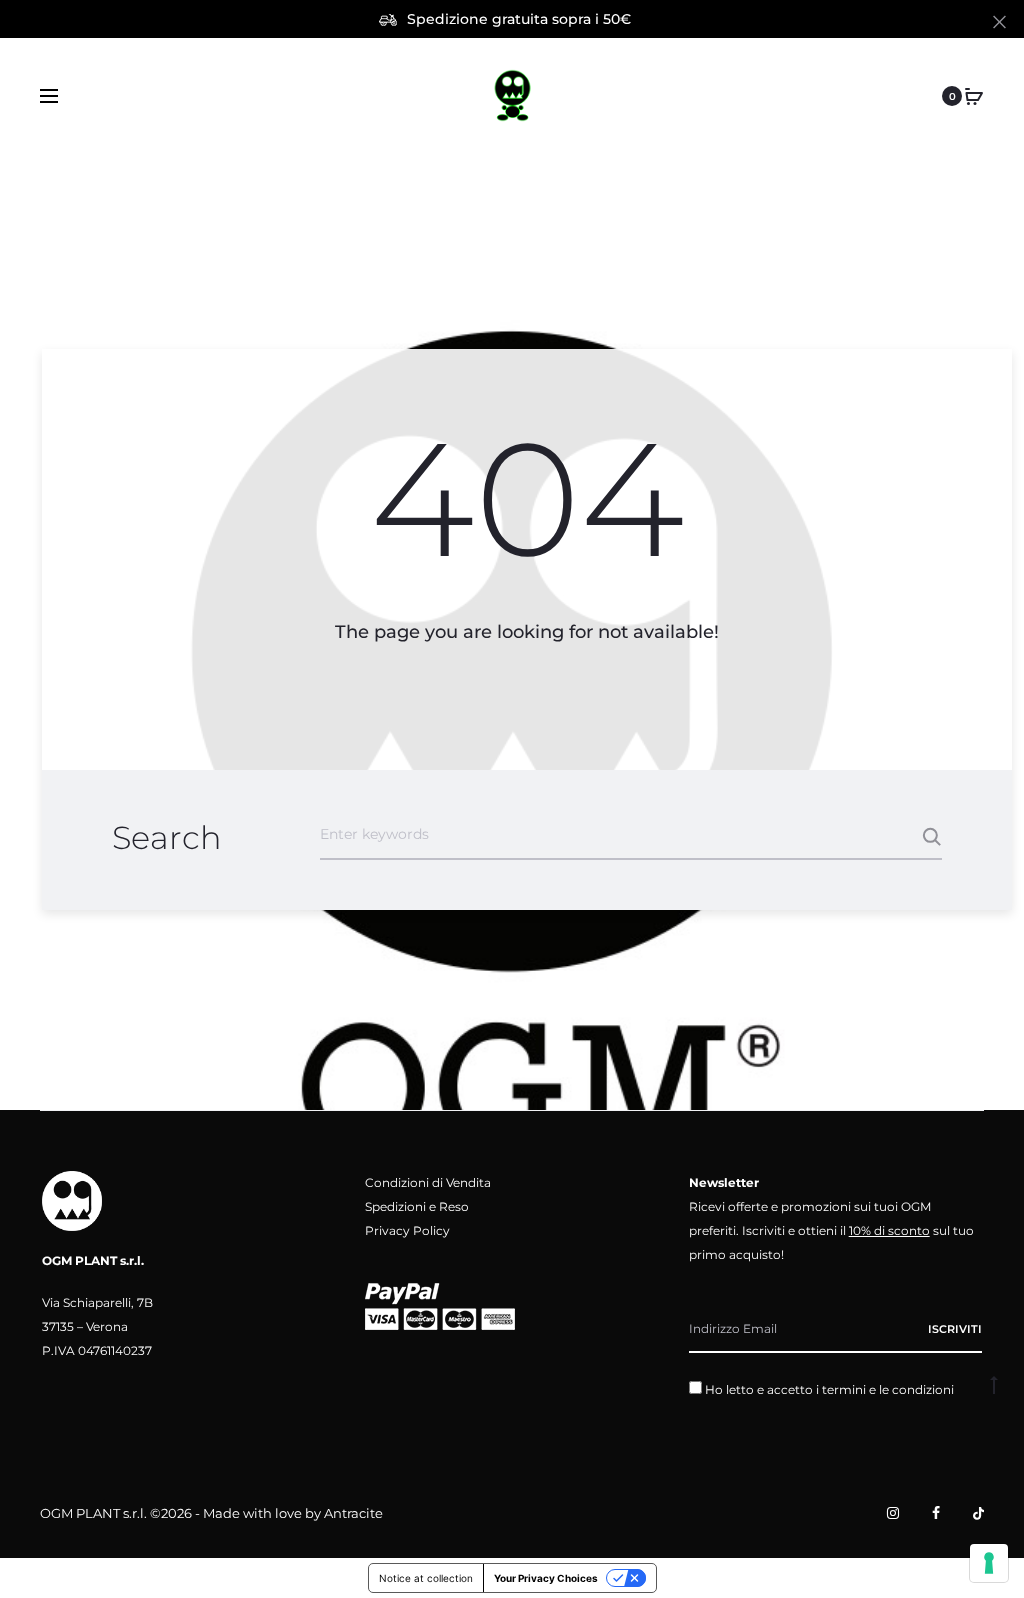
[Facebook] (936, 1513)
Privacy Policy (407, 1230)
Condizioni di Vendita (428, 1182)
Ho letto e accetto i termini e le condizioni (829, 1389)
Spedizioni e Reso (417, 1206)
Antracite (353, 1513)
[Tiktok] (978, 1513)
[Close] (999, 21)
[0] (974, 96)
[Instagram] (893, 1513)
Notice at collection (426, 1578)
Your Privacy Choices (546, 1578)
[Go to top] (994, 1384)
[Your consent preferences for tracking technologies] (989, 1563)
